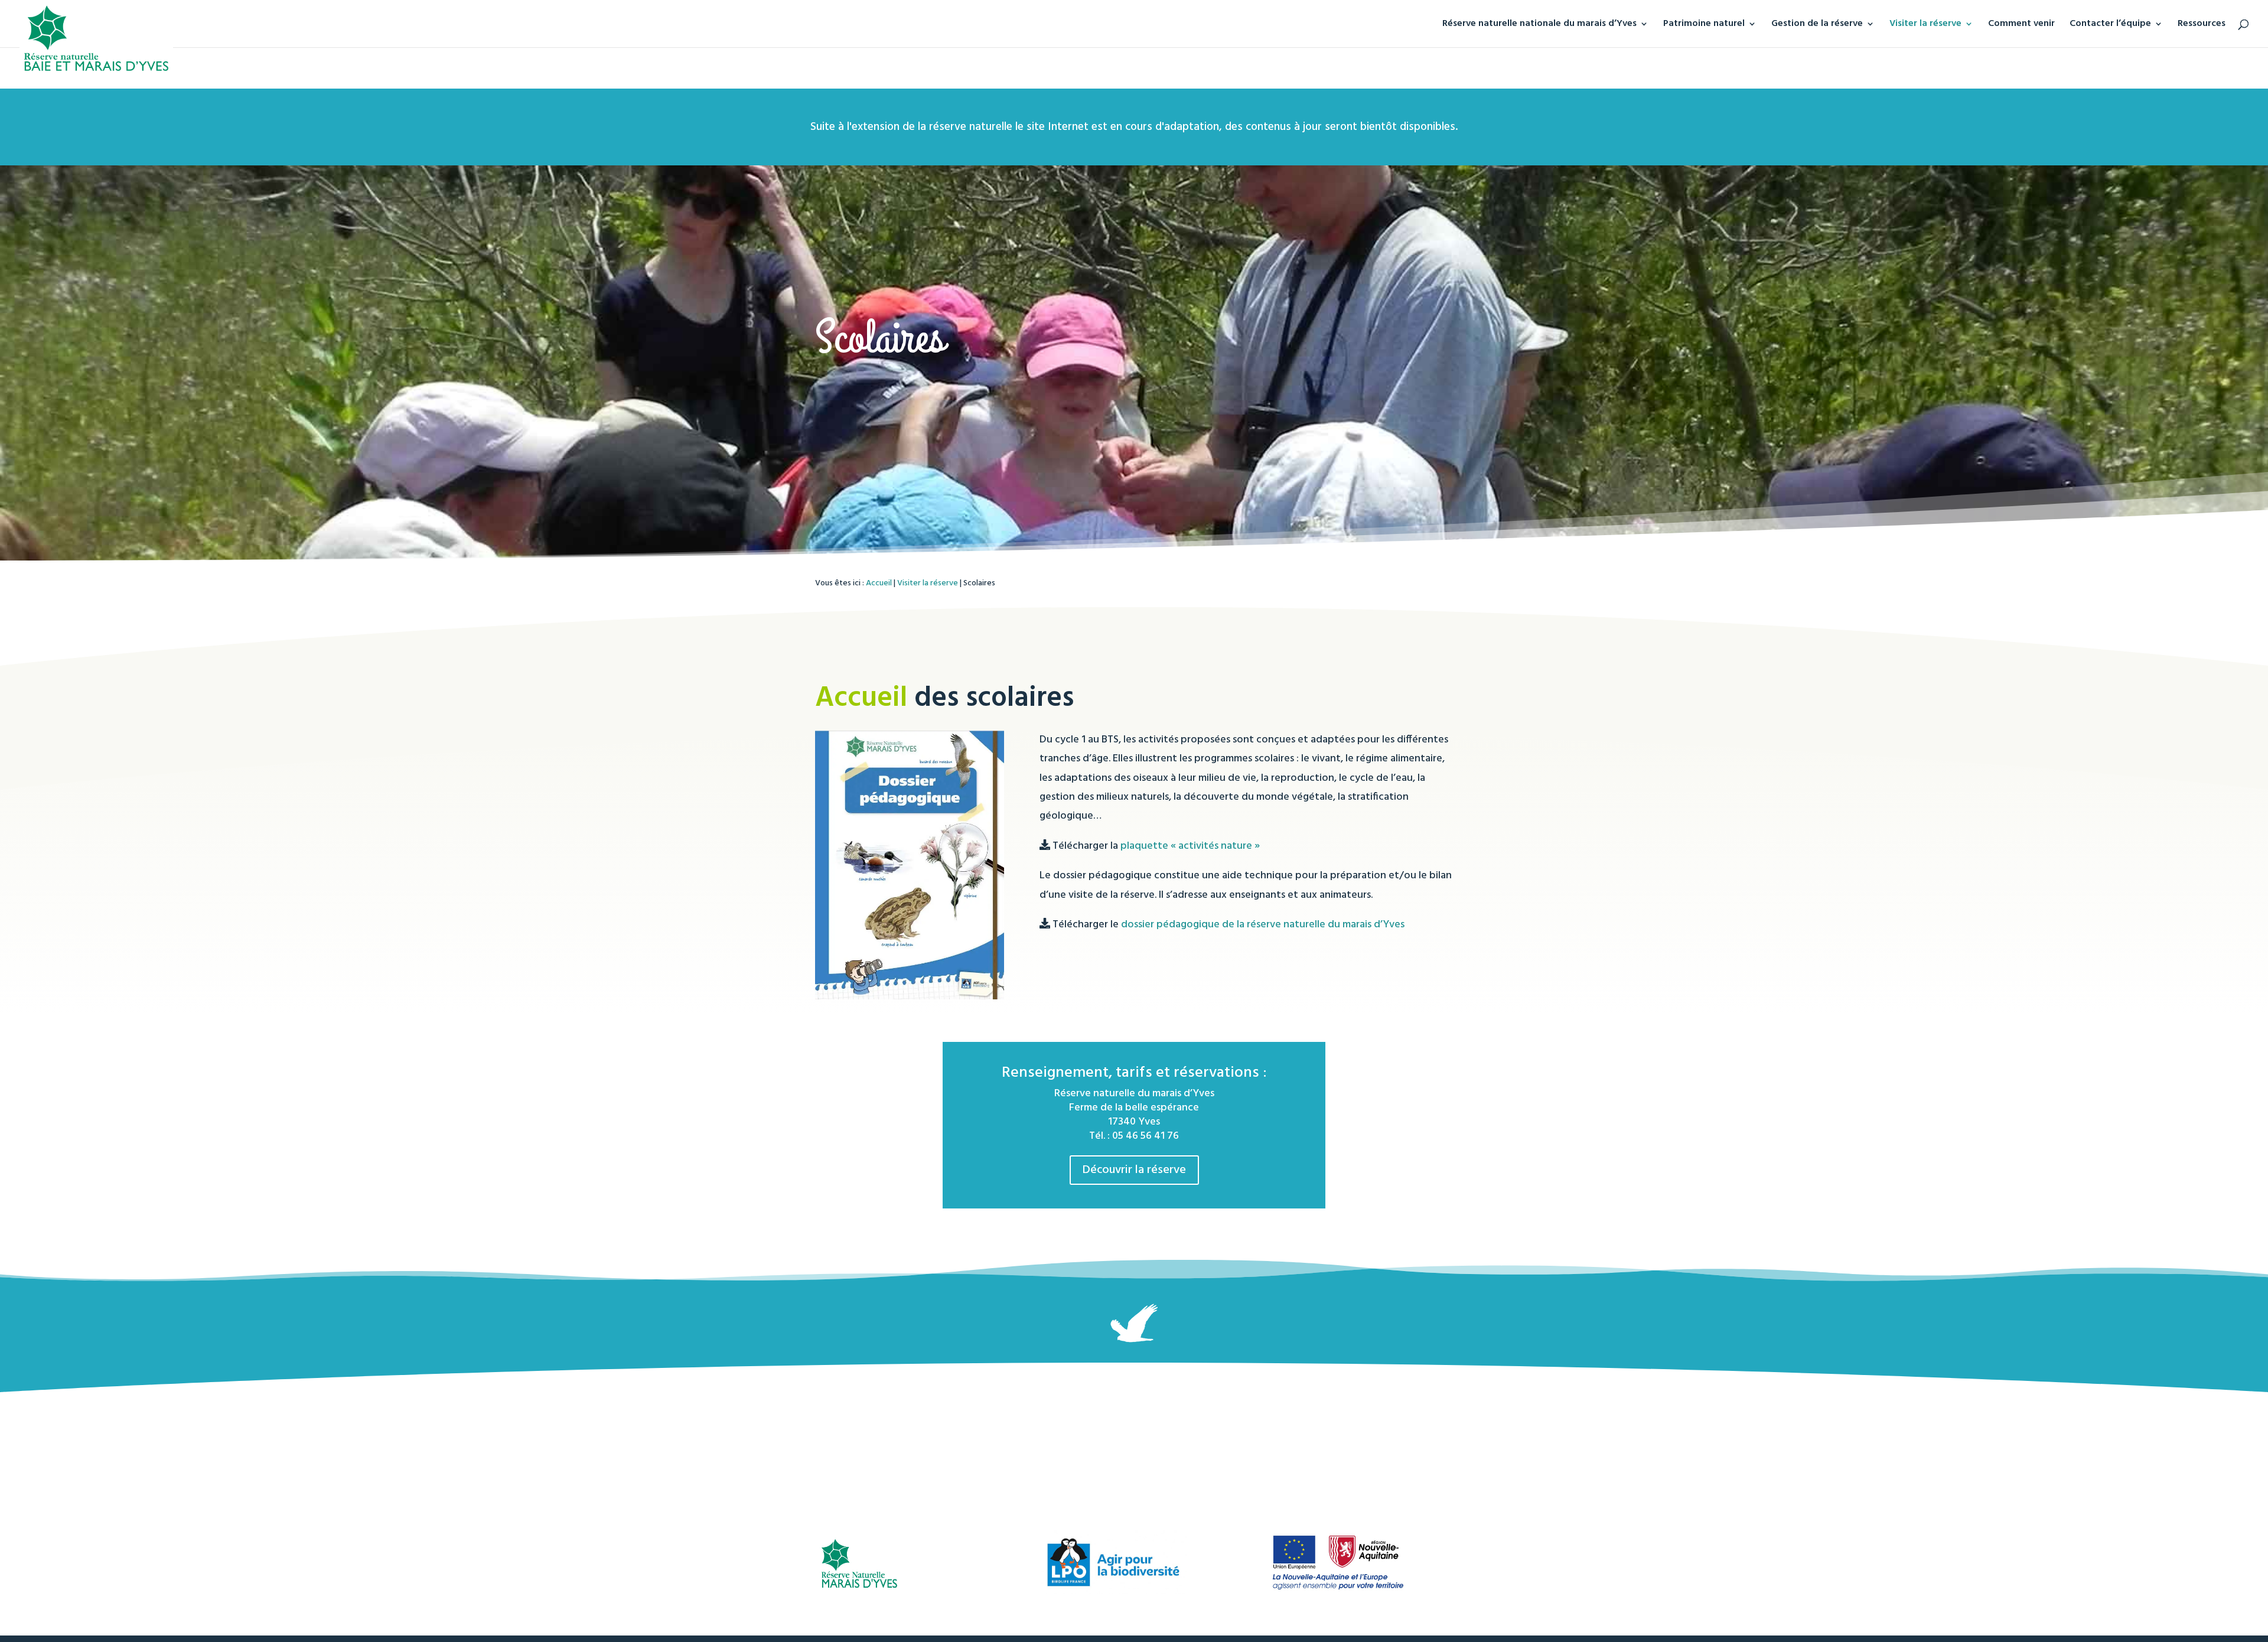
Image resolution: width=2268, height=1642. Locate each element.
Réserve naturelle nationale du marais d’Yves (1539, 25)
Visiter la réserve (1925, 25)
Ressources (2202, 25)
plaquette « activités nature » (1190, 846)
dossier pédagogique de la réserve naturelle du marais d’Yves (1263, 925)
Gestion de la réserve (1817, 25)
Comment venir (2021, 25)
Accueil (879, 583)
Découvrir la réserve (1134, 1170)
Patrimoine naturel (1704, 25)
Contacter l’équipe (2110, 25)
